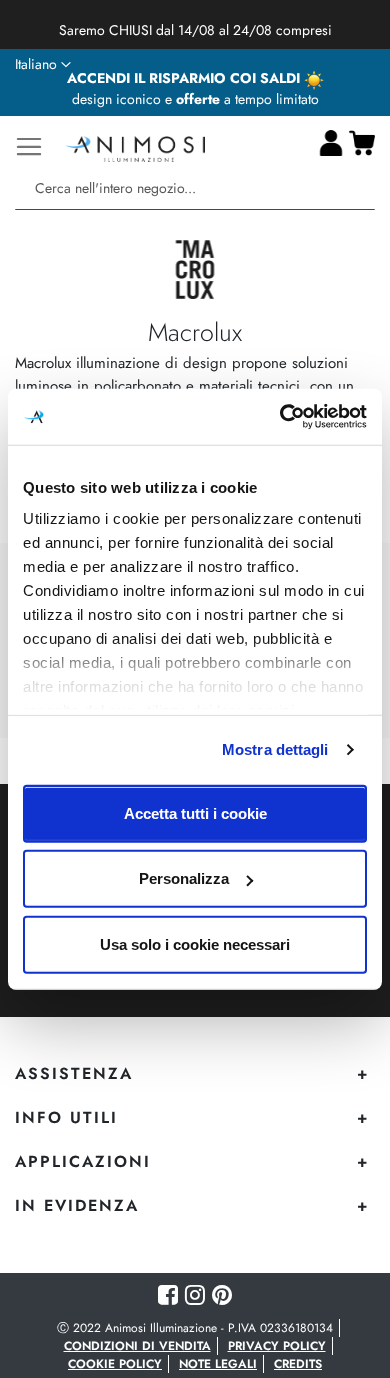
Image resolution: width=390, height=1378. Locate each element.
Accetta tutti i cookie (195, 812)
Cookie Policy (115, 1364)
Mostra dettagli (275, 749)
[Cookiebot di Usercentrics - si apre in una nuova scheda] (280, 417)
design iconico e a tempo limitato (195, 99)
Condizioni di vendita (137, 1346)
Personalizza (184, 878)
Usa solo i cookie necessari (195, 943)
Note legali (218, 1364)
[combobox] (195, 188)
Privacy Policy (277, 1346)
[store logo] (135, 146)
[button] (43, 65)
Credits (298, 1364)
